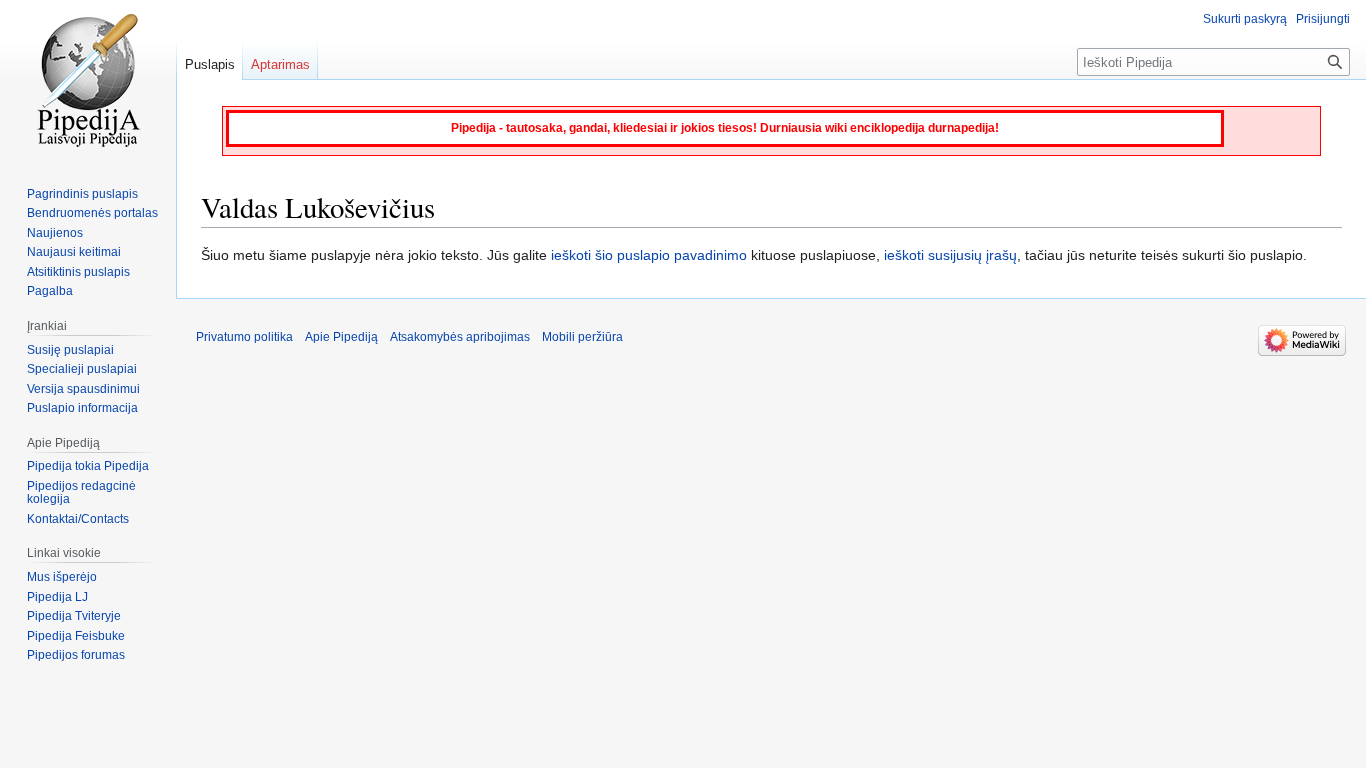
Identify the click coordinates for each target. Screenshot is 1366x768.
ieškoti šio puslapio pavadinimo (649, 255)
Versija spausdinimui (83, 389)
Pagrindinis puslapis (82, 194)
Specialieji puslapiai (82, 369)
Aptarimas (280, 64)
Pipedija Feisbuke (76, 636)
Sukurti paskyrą (1245, 19)
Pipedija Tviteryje (74, 616)
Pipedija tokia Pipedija (88, 466)
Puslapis (210, 64)
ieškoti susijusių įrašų (950, 255)
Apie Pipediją (341, 337)
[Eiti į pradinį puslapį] (88, 80)
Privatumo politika (244, 337)
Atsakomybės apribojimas (460, 337)
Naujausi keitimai (74, 252)
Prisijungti (1323, 19)
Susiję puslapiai (70, 350)
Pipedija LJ (57, 597)
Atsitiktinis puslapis (78, 272)
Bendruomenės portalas (92, 213)
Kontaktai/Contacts (78, 519)
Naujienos (55, 233)
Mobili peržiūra (582, 337)
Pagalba (50, 291)
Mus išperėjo (62, 577)
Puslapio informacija (82, 408)
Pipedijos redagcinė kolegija (81, 493)
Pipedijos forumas (76, 655)
